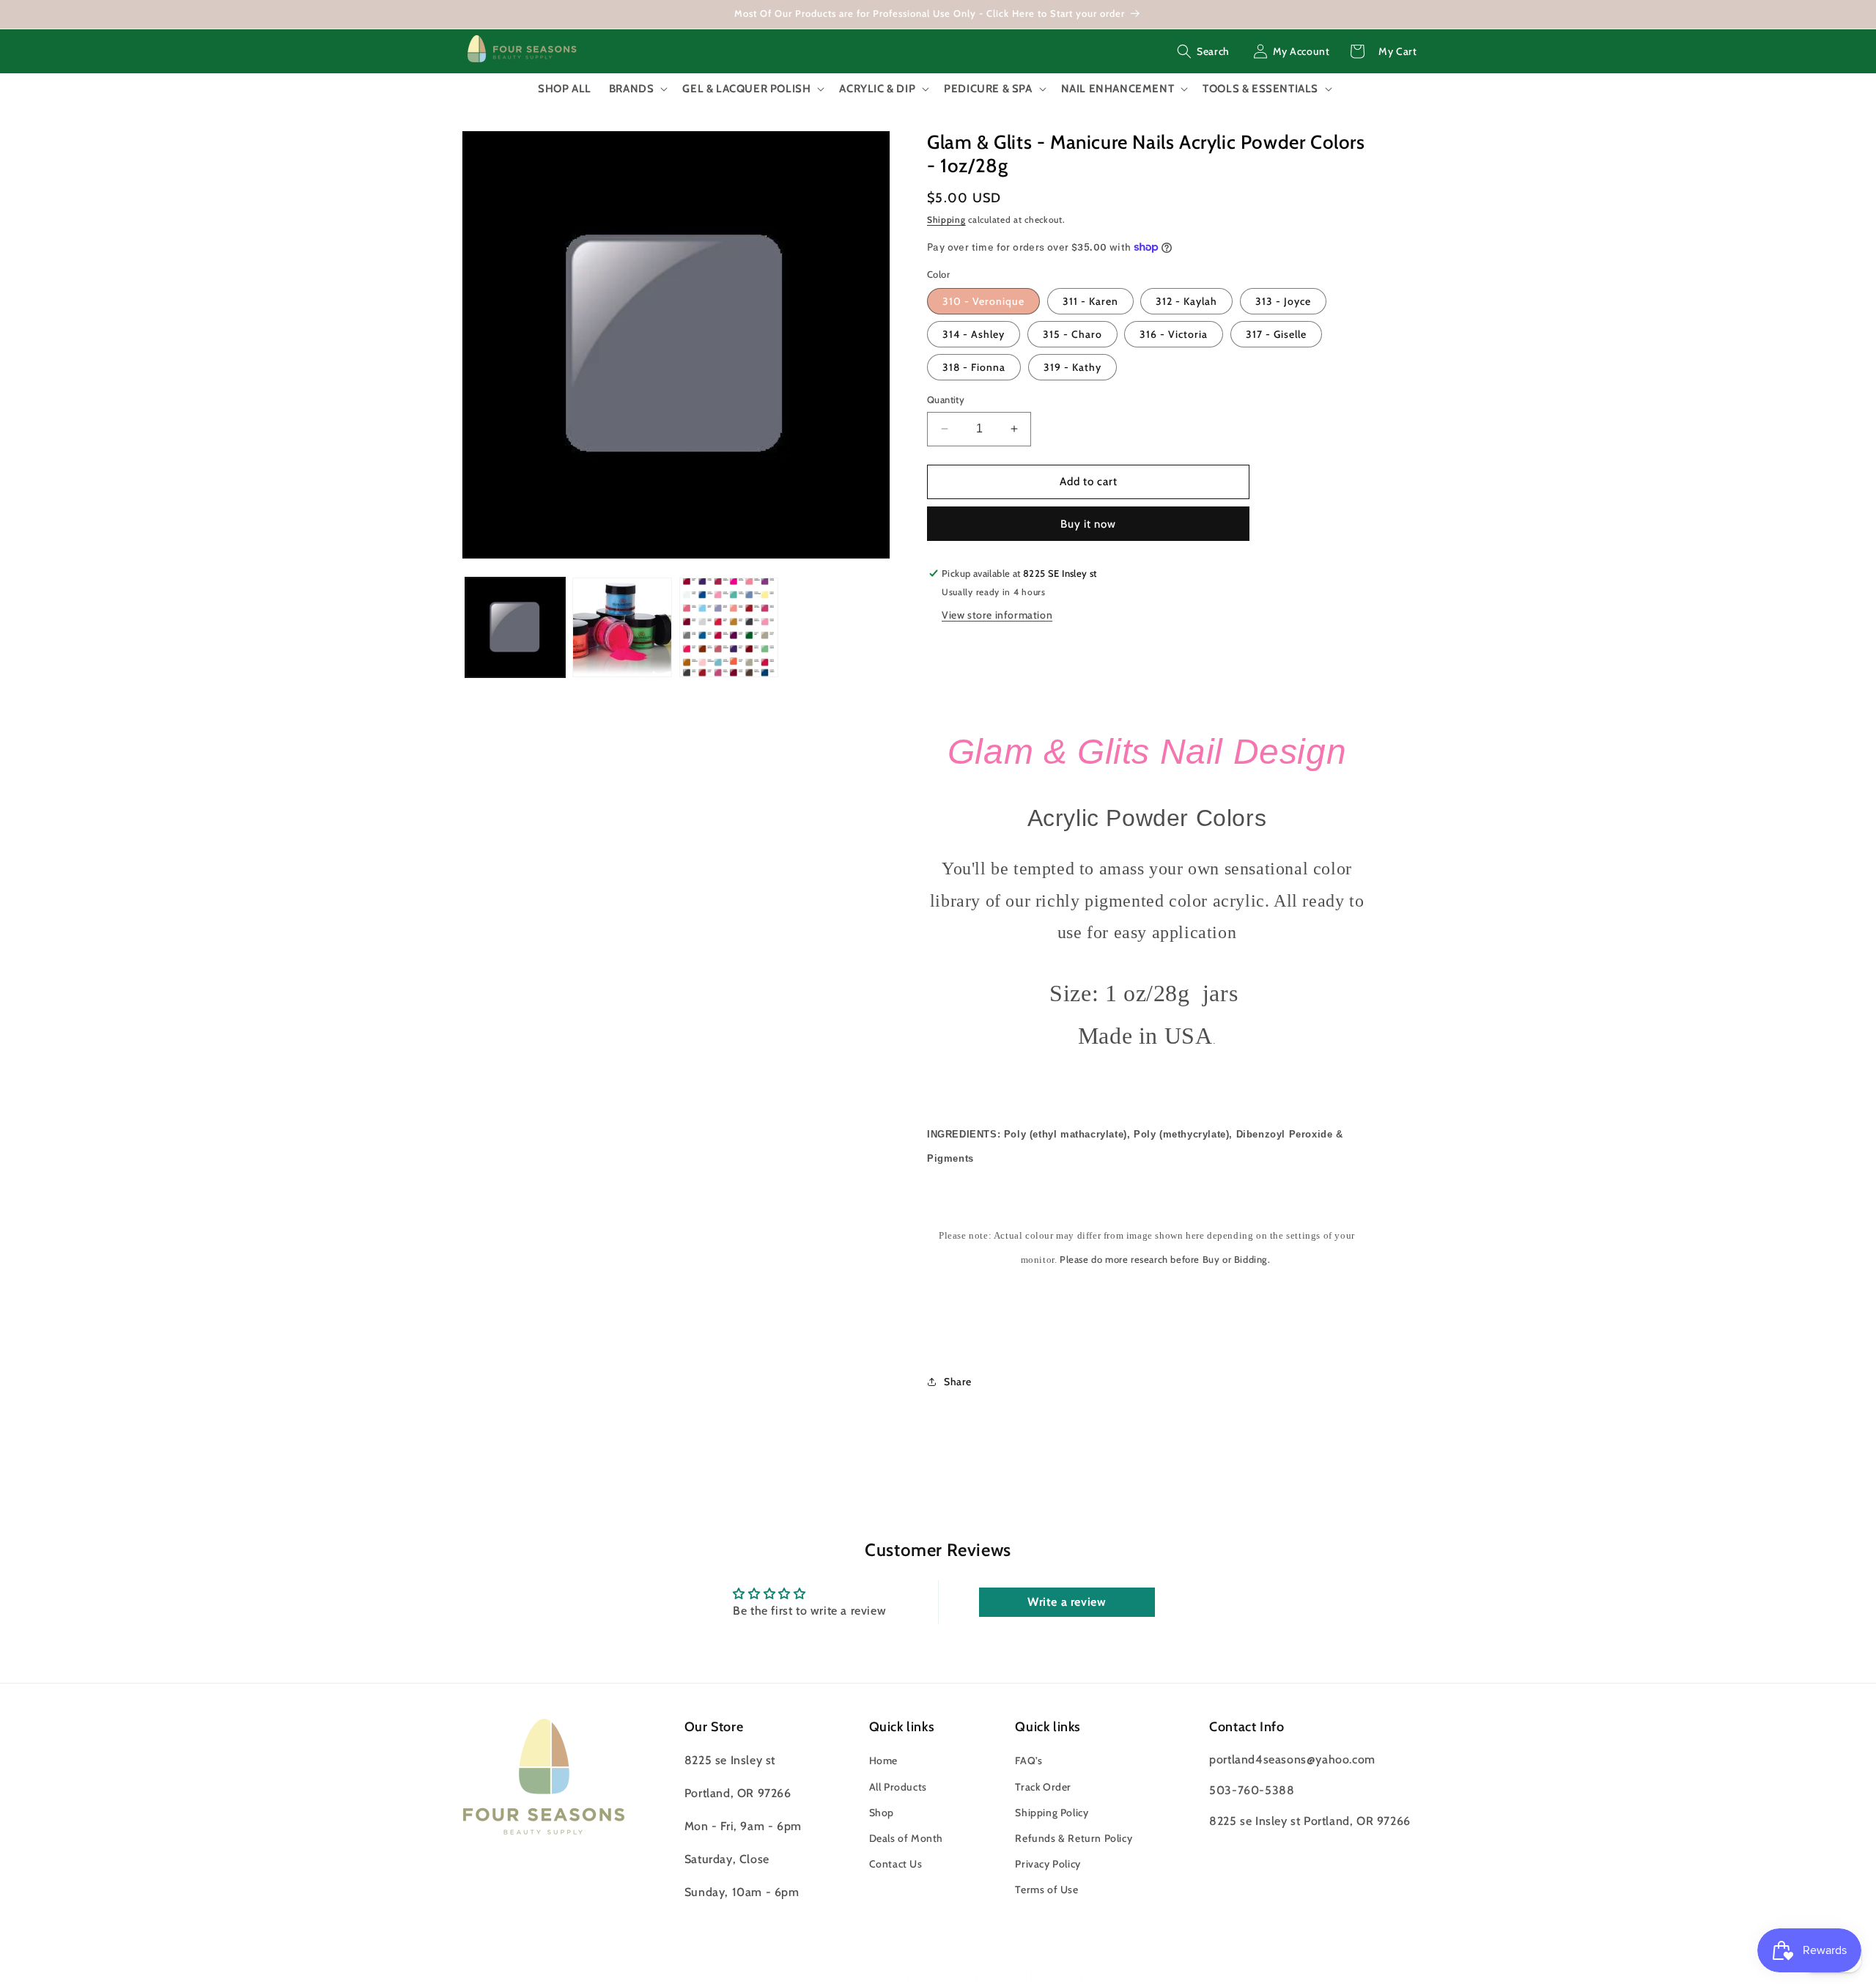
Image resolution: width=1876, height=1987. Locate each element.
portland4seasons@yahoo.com (1292, 1760)
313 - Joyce (1283, 301)
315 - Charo (1072, 334)
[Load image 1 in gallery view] (515, 627)
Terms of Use (1046, 1890)
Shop (882, 1813)
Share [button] (958, 1382)
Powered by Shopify (1034, 1977)
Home (883, 1761)
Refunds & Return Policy (1074, 1838)
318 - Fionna (974, 367)
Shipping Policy (1052, 1813)
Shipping (946, 220)
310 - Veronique (983, 301)
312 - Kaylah (1186, 301)
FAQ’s (1029, 1761)
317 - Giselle (1276, 334)
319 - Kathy (1072, 367)
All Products (898, 1787)
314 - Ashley (974, 334)
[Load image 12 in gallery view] (729, 627)
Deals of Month (906, 1838)
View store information (997, 615)
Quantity (946, 399)
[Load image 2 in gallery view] (622, 627)
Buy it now (1088, 524)
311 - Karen (1090, 301)
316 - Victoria (1174, 334)
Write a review (1067, 1602)
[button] (1203, 51)
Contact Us (896, 1865)
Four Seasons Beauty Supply (909, 1977)
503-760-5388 (1252, 1791)
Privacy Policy (1048, 1865)
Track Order (1043, 1787)
